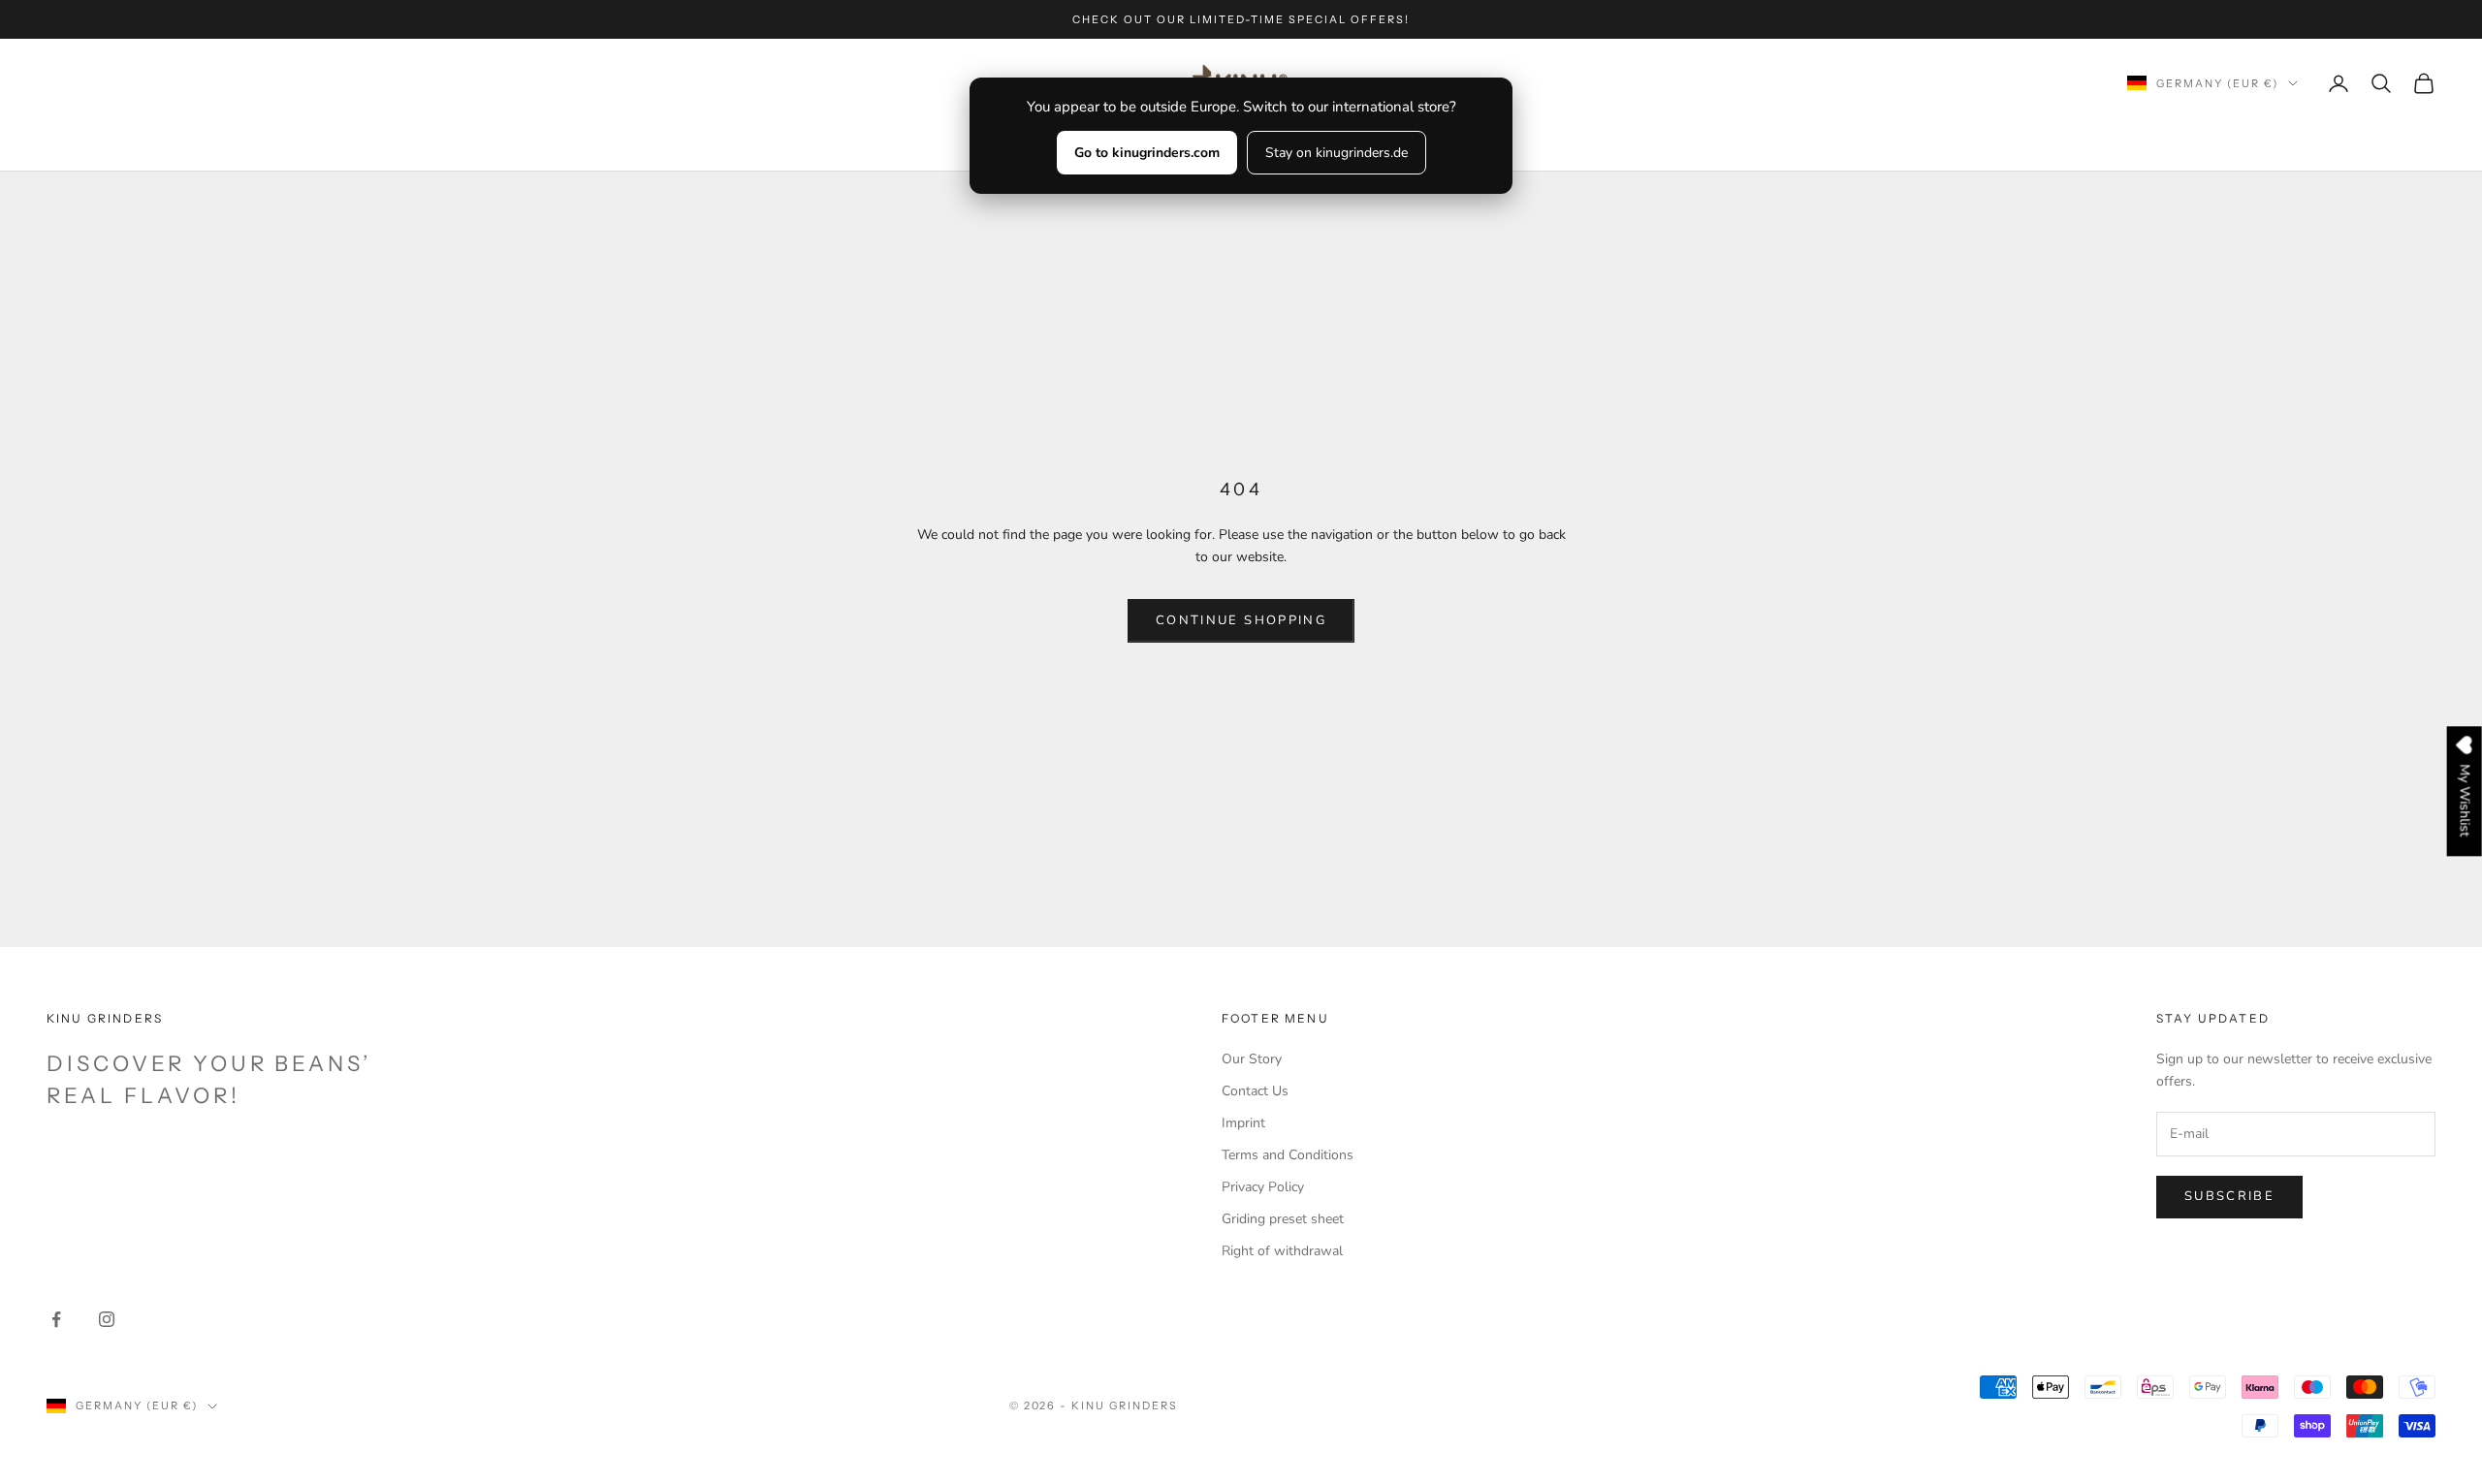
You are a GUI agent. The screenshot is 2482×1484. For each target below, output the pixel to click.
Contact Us (1255, 1091)
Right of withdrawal (1282, 1251)
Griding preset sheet (1283, 1219)
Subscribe (2229, 1196)
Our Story (1252, 1059)
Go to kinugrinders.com (1147, 153)
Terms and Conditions (1288, 1155)
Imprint (1243, 1123)
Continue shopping (1241, 620)
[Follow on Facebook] (56, 1319)
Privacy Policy (1263, 1187)
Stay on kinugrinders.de (1336, 153)
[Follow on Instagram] (107, 1319)
